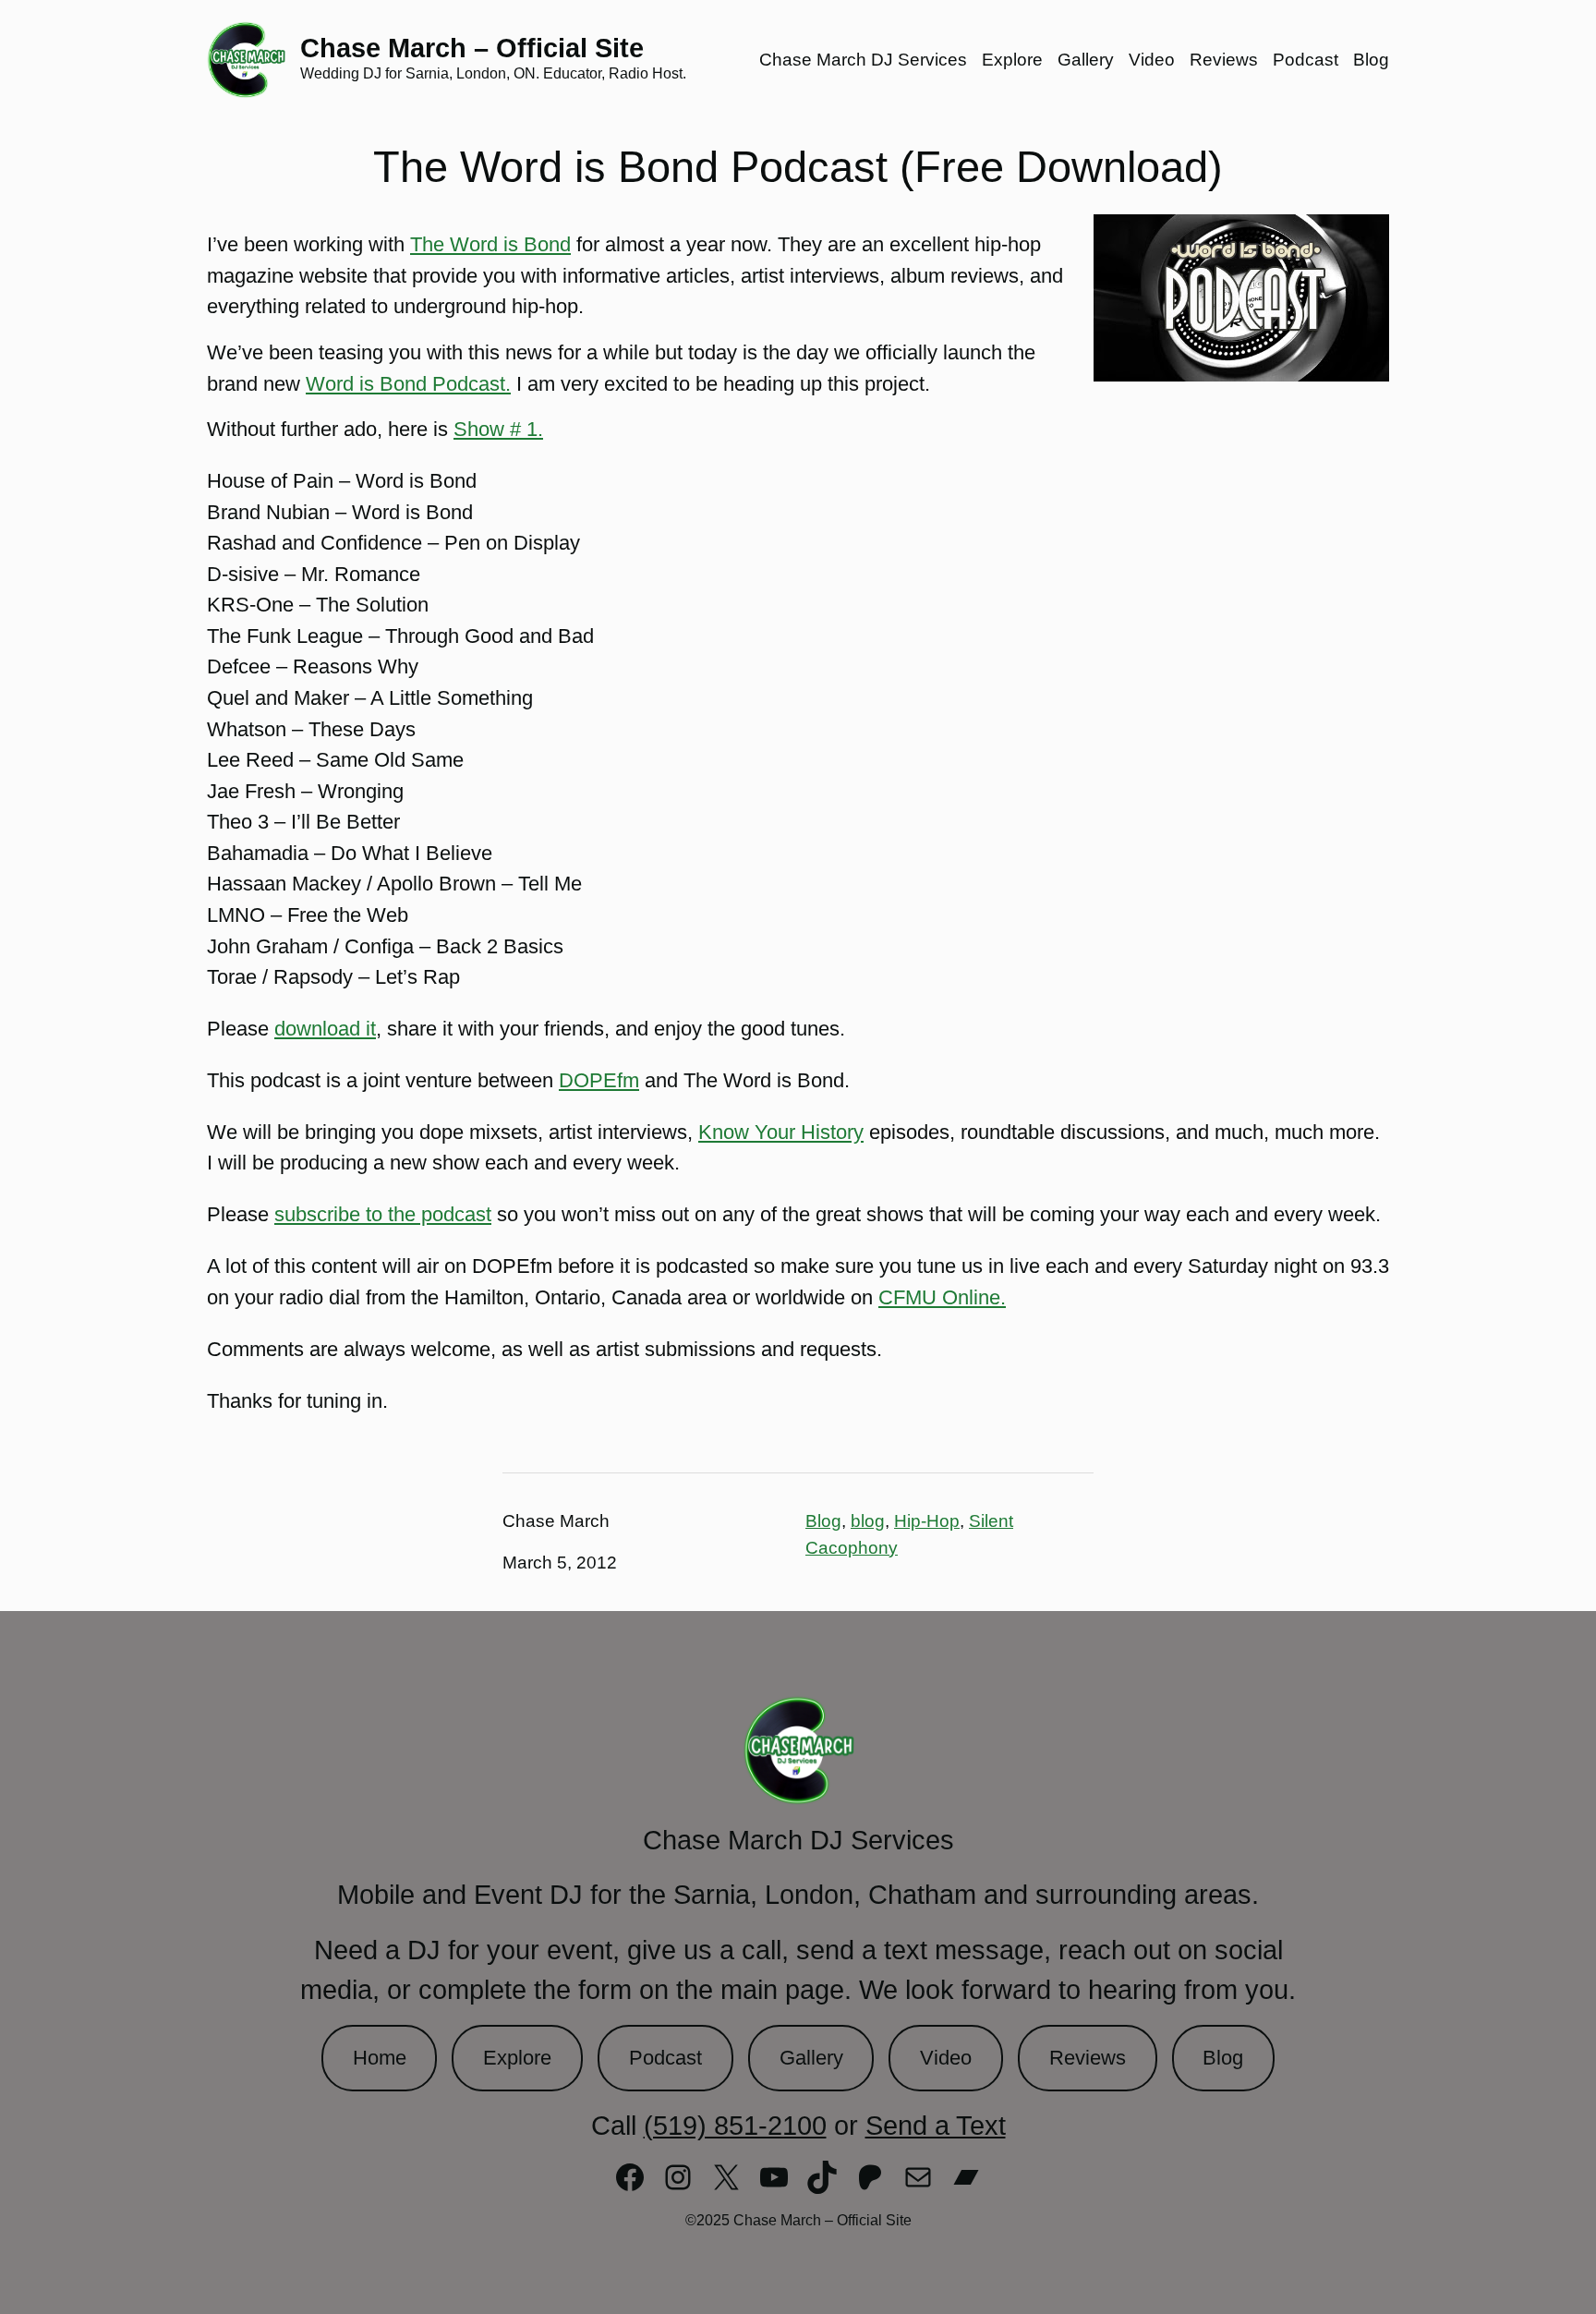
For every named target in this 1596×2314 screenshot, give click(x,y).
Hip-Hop (927, 1521)
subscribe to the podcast (383, 1214)
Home (380, 2058)
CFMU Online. (942, 1297)
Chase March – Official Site (472, 48)
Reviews (1088, 2058)
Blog (823, 1521)
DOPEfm (599, 1080)
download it (325, 1029)
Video (946, 2058)
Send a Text (936, 2126)
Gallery (811, 2058)
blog (868, 1521)
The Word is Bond (490, 244)
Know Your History (781, 1132)
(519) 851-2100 (735, 2126)
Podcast (665, 2058)
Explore (517, 2058)
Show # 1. (498, 429)
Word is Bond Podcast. (408, 384)
